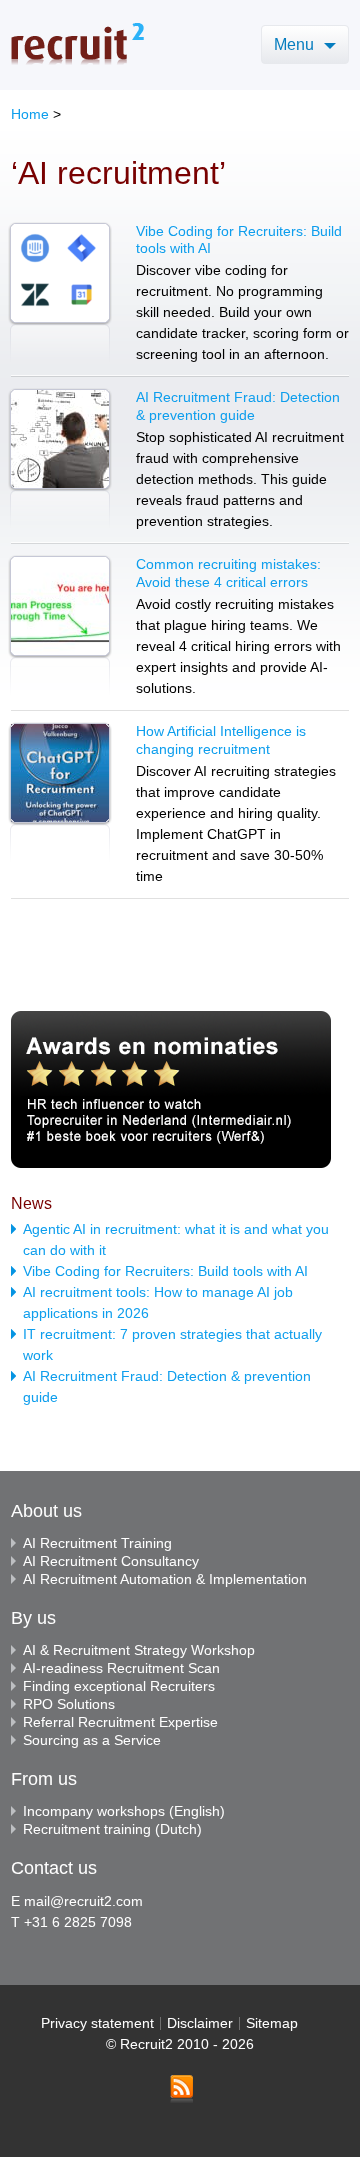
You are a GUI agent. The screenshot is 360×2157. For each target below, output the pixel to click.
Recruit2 (77, 43)
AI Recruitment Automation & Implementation (165, 1579)
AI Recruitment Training (97, 1543)
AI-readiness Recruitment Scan (121, 1668)
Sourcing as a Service (92, 1740)
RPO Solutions (69, 1704)
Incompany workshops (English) (124, 1811)
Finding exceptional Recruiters (119, 1686)
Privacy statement (97, 2023)
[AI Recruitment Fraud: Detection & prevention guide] (60, 459)
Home (30, 114)
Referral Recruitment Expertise (120, 1722)
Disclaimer (200, 2023)
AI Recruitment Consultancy (111, 1561)
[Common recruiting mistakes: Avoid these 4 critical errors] (60, 626)
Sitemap (272, 2023)
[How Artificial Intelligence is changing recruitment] (60, 793)
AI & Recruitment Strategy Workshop (139, 1650)
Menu (296, 44)
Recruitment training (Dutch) (112, 1829)
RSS (181, 2089)
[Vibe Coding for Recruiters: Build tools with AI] (60, 293)
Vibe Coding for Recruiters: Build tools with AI (165, 1271)
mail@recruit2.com (83, 1901)
